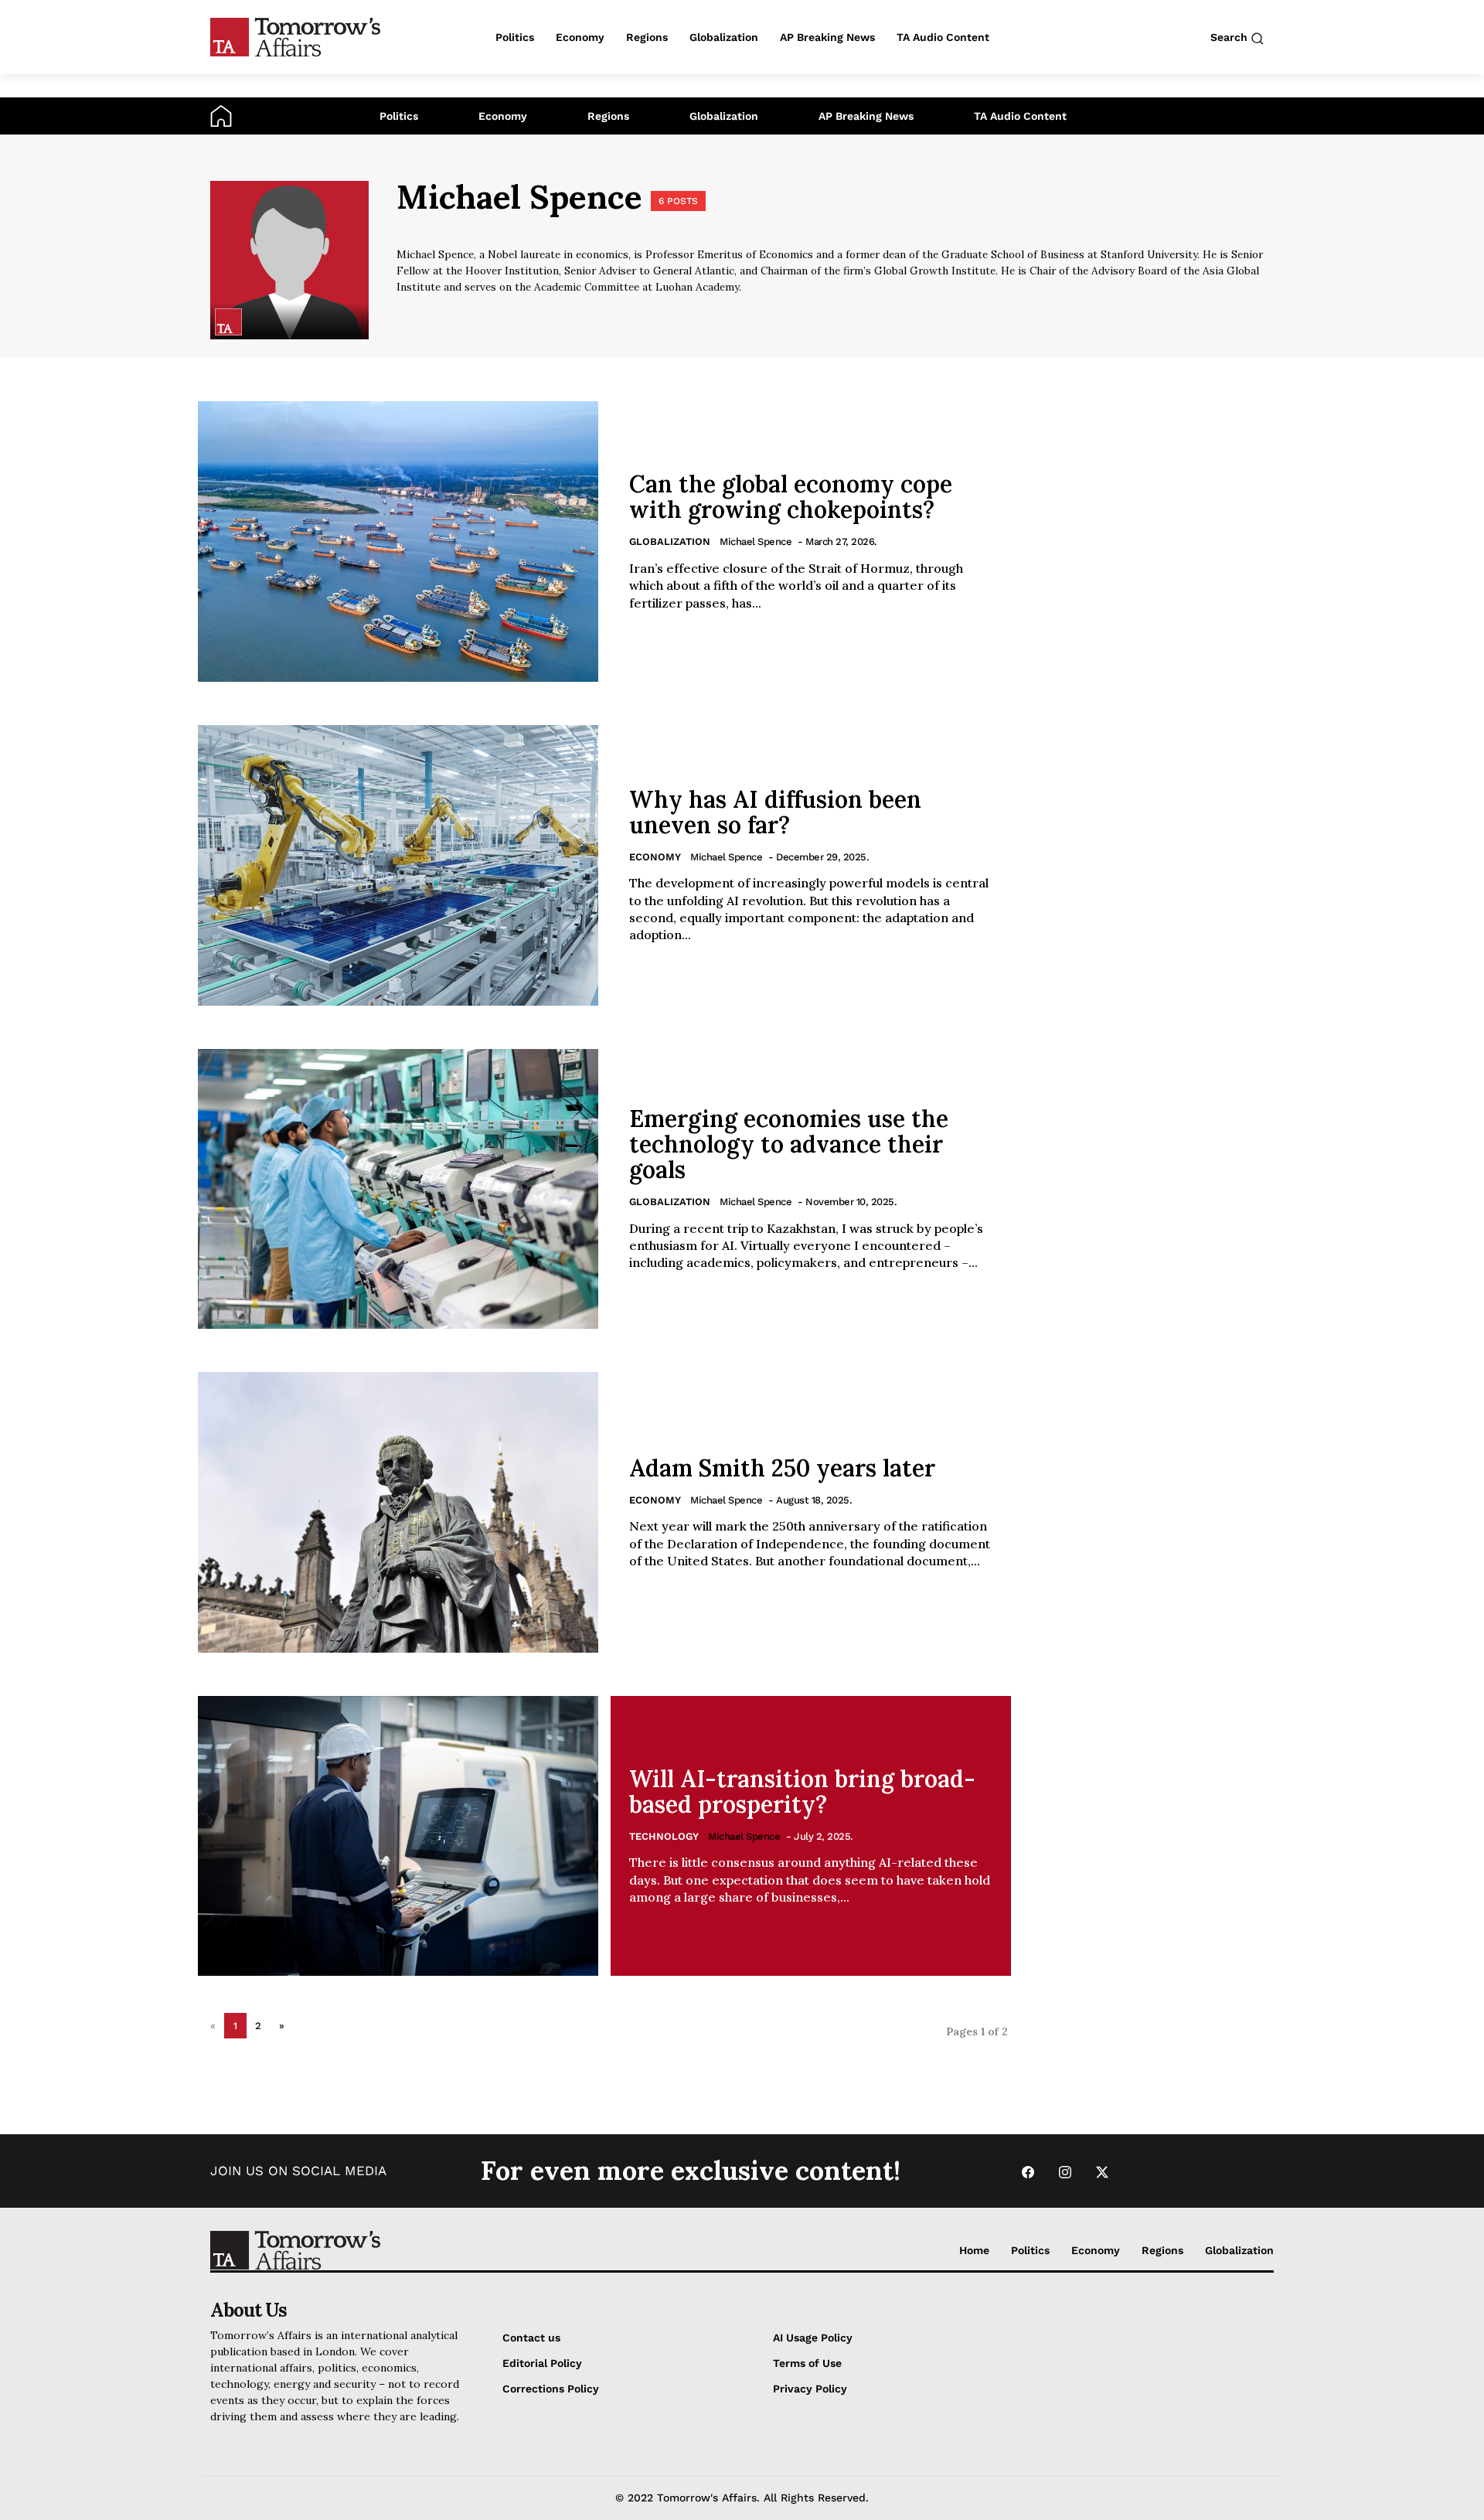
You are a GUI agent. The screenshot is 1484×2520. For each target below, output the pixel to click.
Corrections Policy (551, 2389)
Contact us (531, 2338)
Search (1230, 37)
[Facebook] (1028, 2171)
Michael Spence (756, 541)
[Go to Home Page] (221, 115)
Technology (664, 1836)
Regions (608, 116)
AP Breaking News (866, 116)
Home (974, 2250)
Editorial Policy (542, 2363)
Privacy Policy (810, 2389)
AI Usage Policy (813, 2338)
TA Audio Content (1020, 116)
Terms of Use (807, 2363)
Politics (399, 116)
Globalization (724, 116)
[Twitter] (1102, 2171)
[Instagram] (1065, 2171)
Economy (503, 116)
